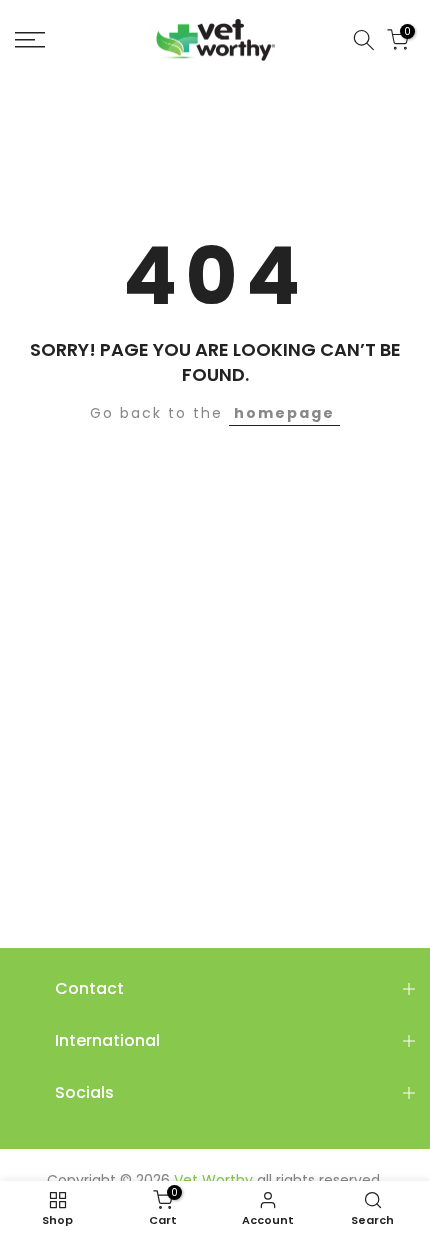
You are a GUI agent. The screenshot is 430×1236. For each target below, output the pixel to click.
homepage (284, 413)
